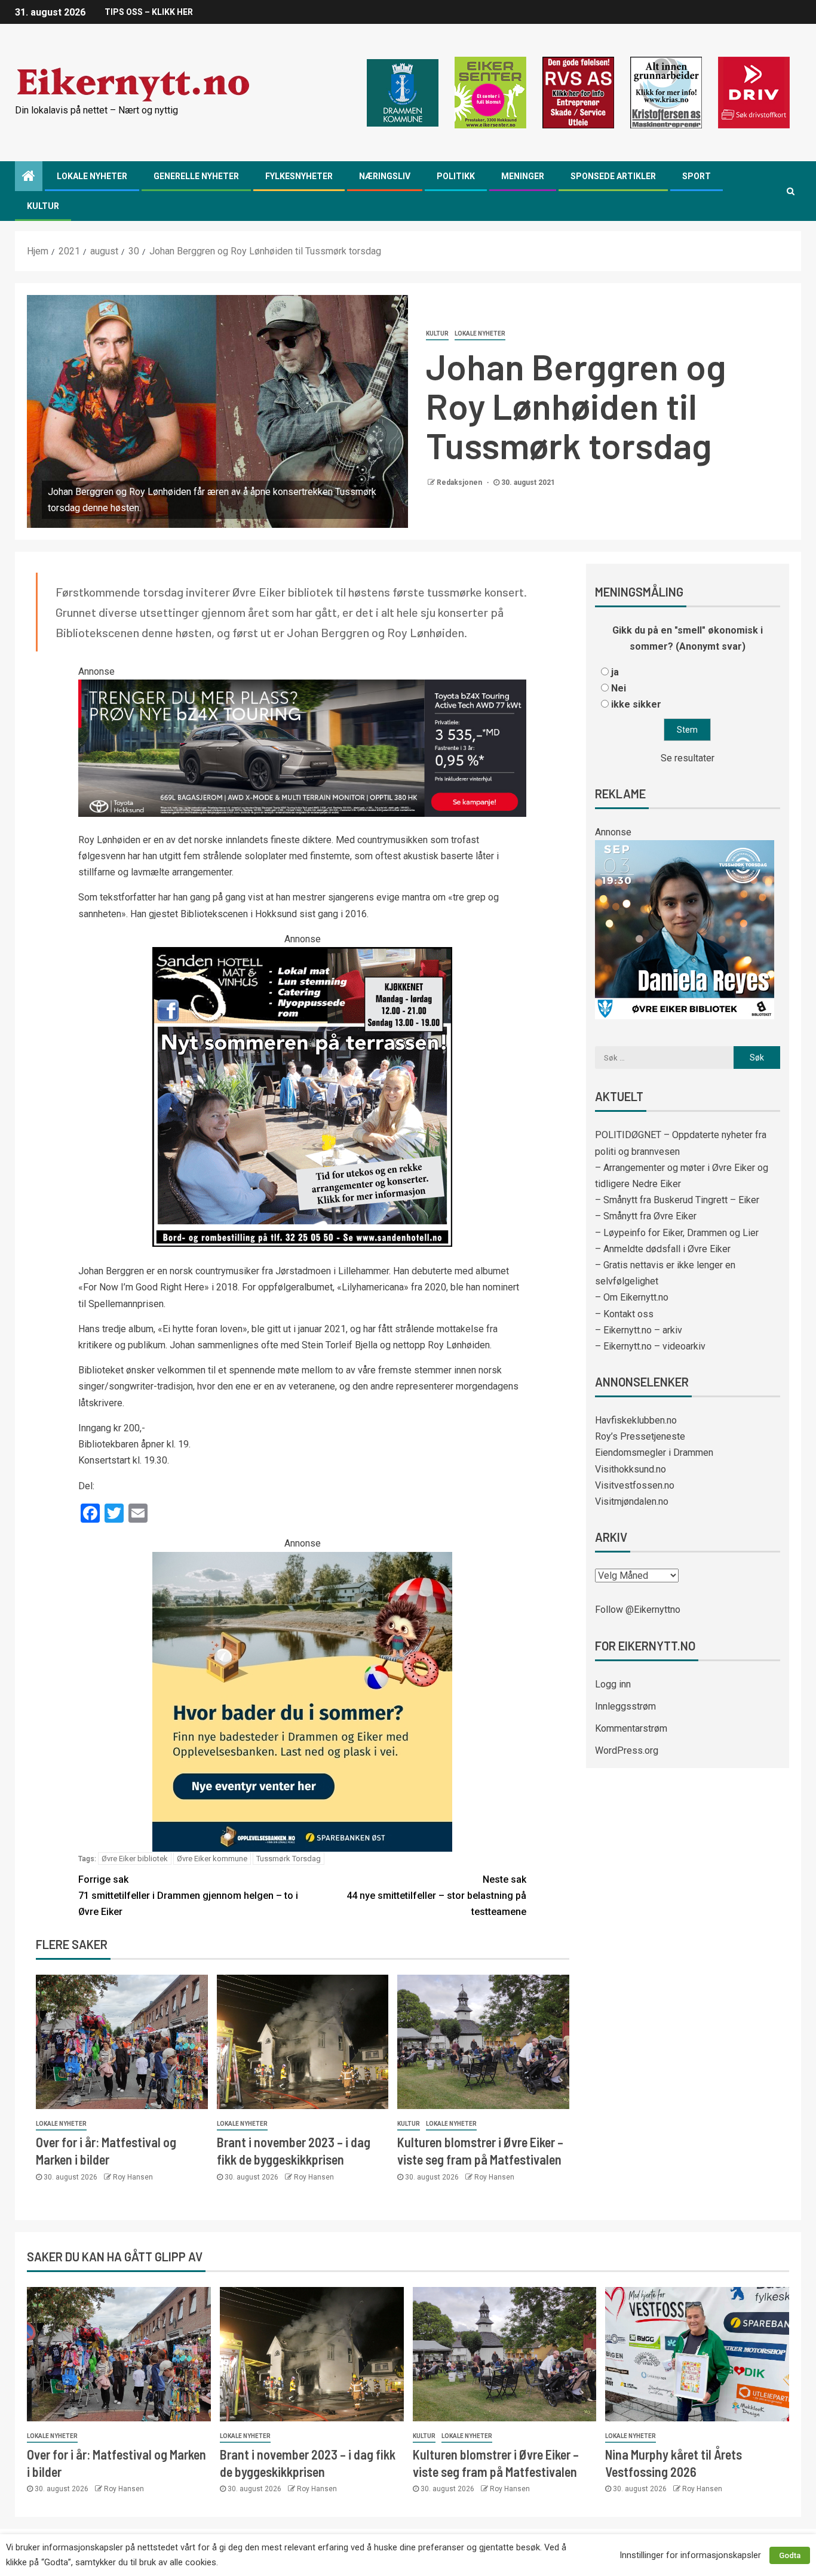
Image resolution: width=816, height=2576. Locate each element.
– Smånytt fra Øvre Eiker (646, 1216)
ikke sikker (636, 704)
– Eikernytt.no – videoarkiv (650, 1346)
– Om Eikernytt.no (632, 1297)
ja (615, 672)
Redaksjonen (460, 482)
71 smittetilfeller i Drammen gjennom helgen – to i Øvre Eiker (188, 1896)
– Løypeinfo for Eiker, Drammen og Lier (677, 1233)
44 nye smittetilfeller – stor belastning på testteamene (436, 1896)
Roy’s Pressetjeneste (640, 1436)
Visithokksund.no (631, 1469)
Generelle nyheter (196, 176)
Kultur (43, 206)
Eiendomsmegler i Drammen (654, 1453)
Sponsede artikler (613, 176)
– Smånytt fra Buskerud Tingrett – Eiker (677, 1200)
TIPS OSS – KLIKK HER (149, 12)
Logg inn (613, 1684)
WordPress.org (627, 1750)
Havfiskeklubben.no (636, 1420)
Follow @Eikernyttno (638, 1610)
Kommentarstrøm (631, 1728)
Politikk (456, 176)
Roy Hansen (133, 2177)
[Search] (791, 191)
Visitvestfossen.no (635, 1485)
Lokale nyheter (92, 176)
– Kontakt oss (624, 1314)
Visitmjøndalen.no (632, 1501)
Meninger (523, 176)
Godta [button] (790, 2555)
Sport (697, 176)
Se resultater (688, 758)
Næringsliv (385, 176)
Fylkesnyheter (299, 176)
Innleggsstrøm (625, 1706)
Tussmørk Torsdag (289, 1859)
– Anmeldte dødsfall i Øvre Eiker (663, 1249)
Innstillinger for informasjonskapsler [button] (690, 2555)
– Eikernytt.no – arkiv (639, 1330)
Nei (619, 688)
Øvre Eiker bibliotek (135, 1859)
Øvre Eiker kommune (212, 1859)
